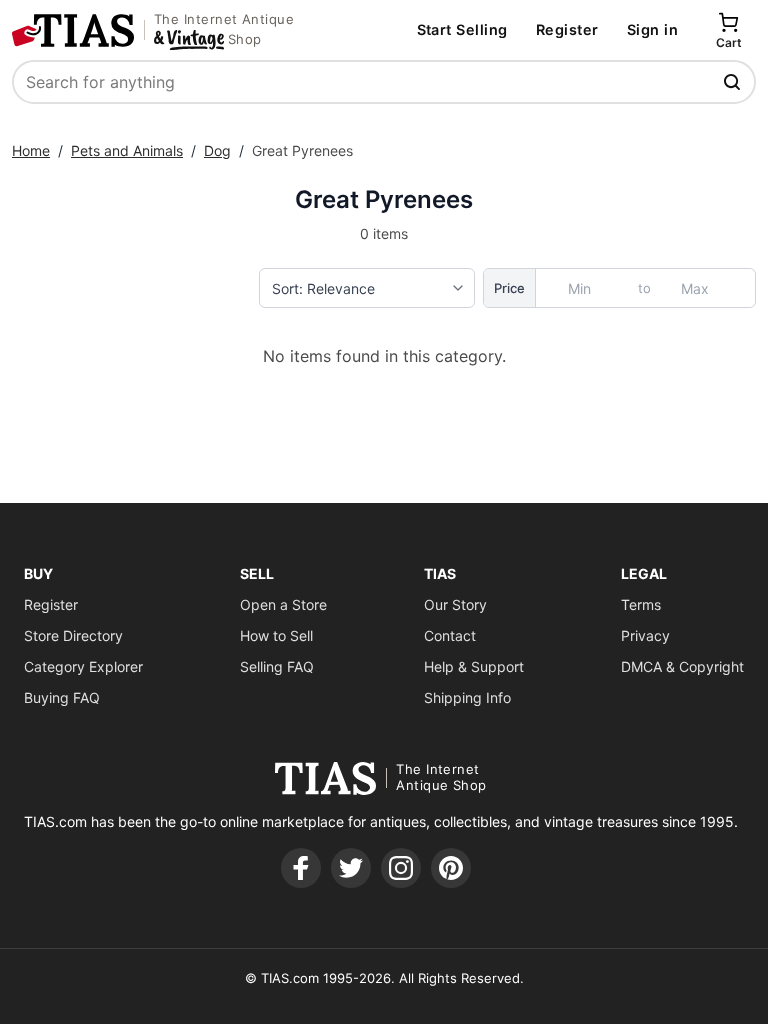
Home (31, 150)
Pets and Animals (127, 150)
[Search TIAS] (734, 82)
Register (567, 29)
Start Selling (462, 29)
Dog (217, 150)
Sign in (652, 29)
